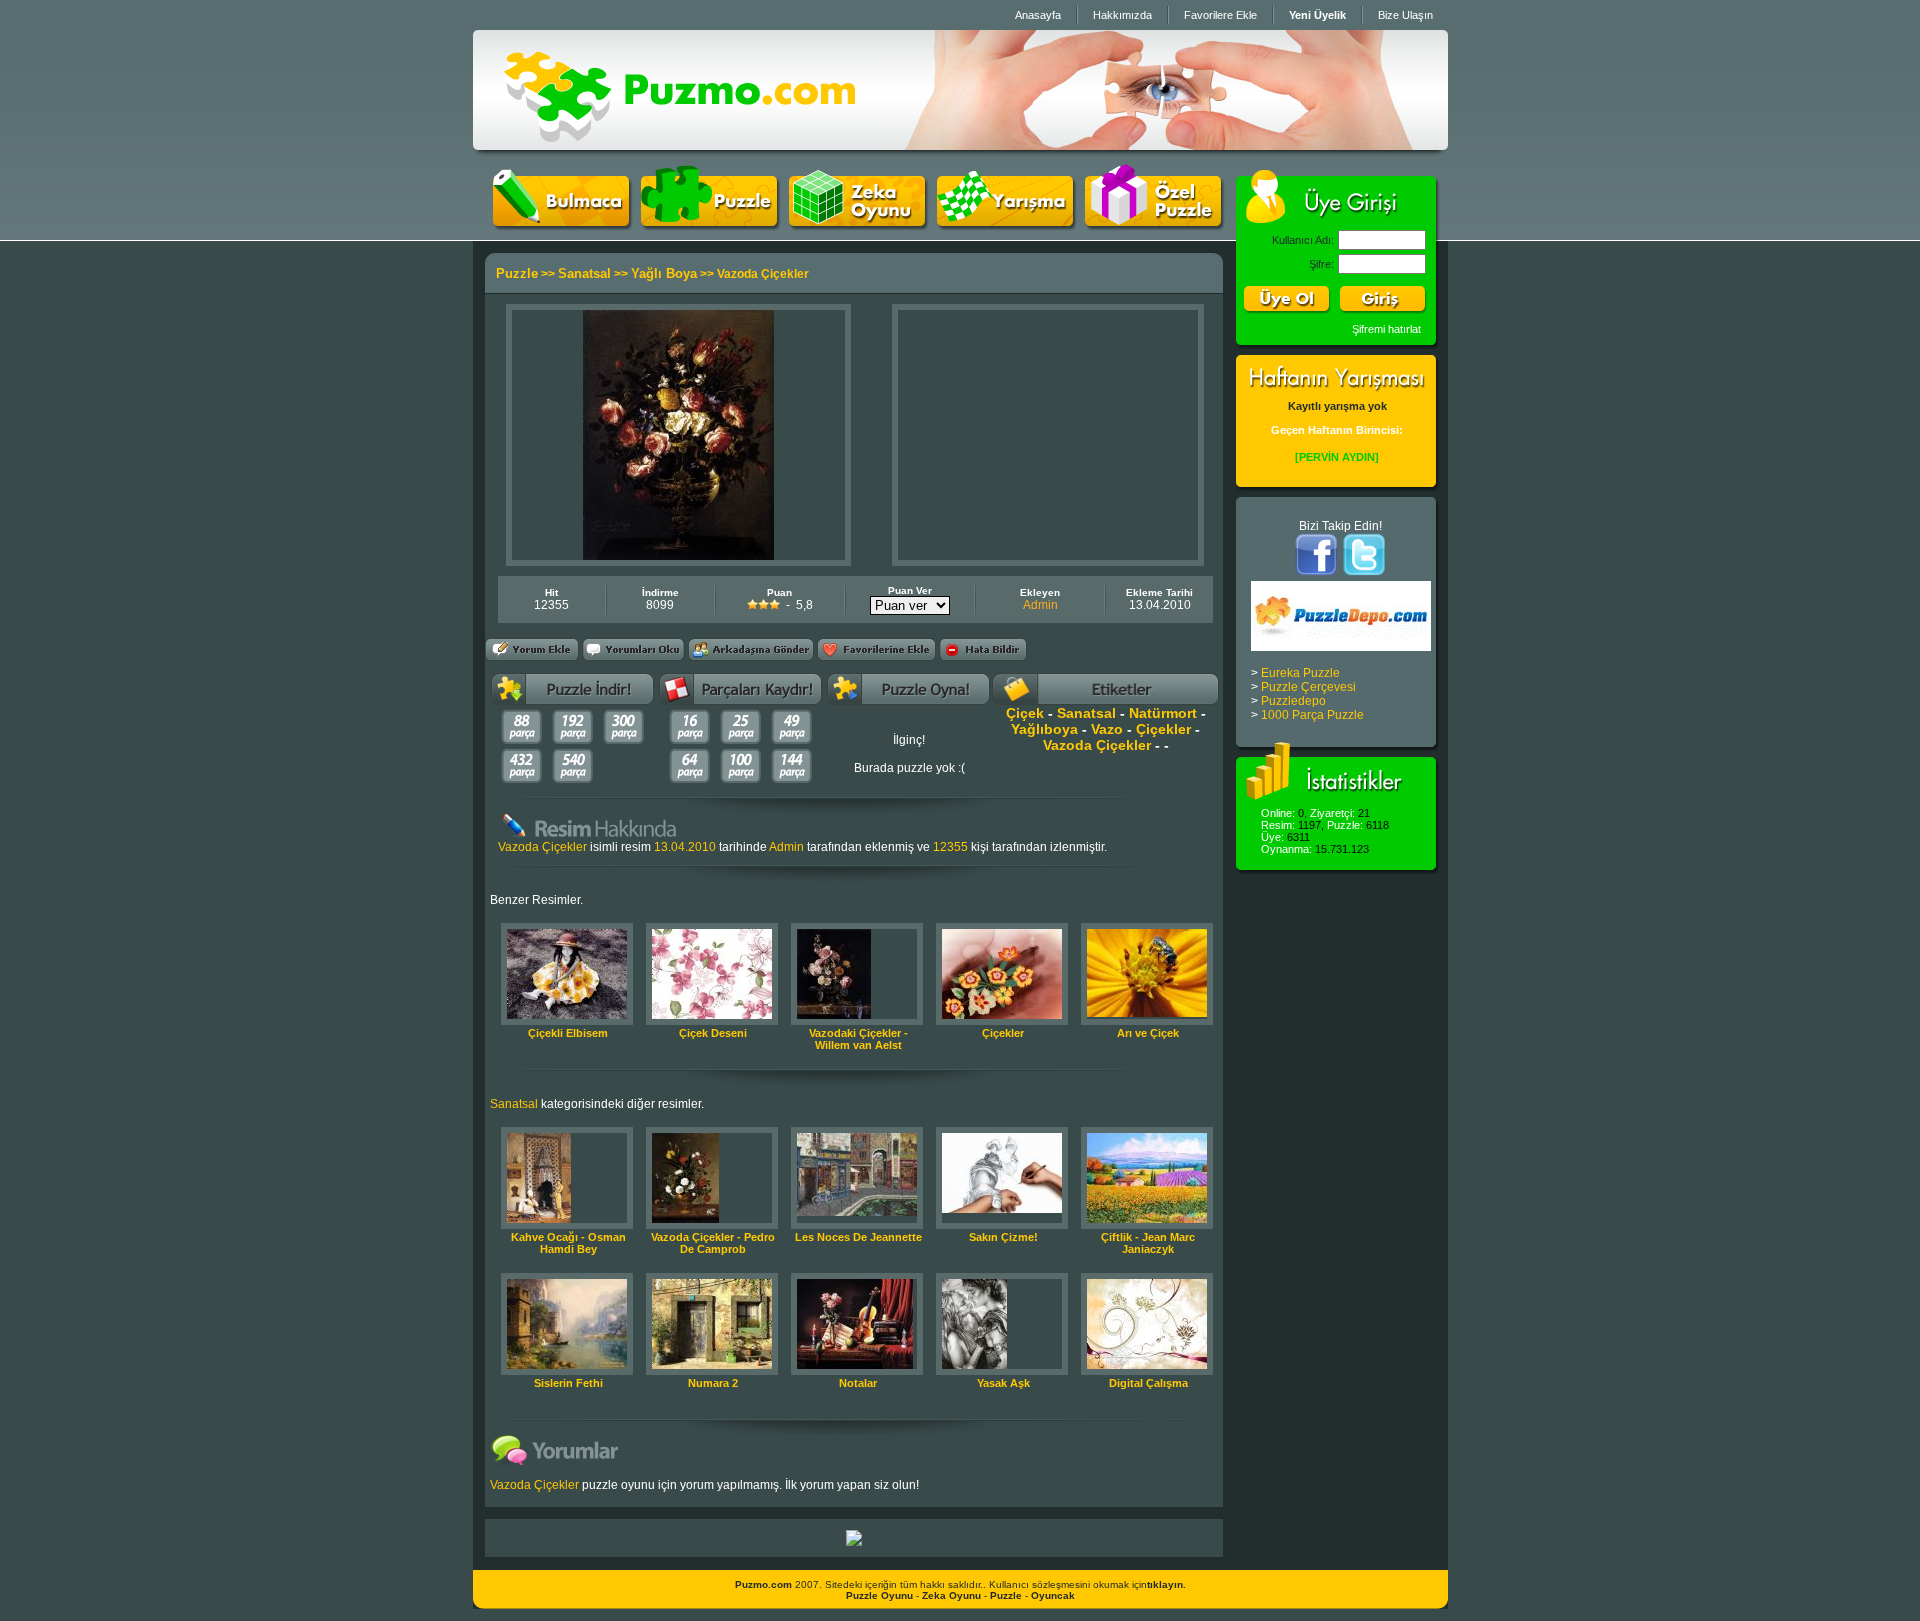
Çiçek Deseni (713, 1033)
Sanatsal (584, 273)
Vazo (1107, 729)
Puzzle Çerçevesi (1308, 687)
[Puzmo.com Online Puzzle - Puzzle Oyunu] (679, 146)
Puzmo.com (763, 1584)
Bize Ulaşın (1405, 15)
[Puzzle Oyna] (709, 222)
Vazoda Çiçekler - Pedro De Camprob (713, 1243)
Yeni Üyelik (1317, 15)
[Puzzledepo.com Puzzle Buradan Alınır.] (1341, 647)
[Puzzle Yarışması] (1005, 222)
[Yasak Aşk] (974, 1365)
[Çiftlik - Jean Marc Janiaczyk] (1147, 1219)
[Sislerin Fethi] (567, 1365)
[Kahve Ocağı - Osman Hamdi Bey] (539, 1219)
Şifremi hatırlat (1386, 329)
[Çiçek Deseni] (712, 1015)
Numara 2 (713, 1383)
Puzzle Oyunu (879, 1595)
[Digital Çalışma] (1147, 1365)
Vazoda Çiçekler (1097, 745)
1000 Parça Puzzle (1312, 715)
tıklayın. (1166, 1584)
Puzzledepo (1293, 701)
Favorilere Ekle (1220, 15)
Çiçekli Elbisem (568, 1033)
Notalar (858, 1383)
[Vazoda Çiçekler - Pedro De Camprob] (685, 1219)
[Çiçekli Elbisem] (567, 1015)
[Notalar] (855, 1365)
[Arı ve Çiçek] (1147, 1013)
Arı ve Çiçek (1148, 1033)
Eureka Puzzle (1300, 673)
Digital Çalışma (1148, 1383)
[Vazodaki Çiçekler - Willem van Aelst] (834, 1015)
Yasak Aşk (1003, 1383)
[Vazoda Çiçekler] (678, 556)
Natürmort (1163, 713)
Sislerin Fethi (568, 1383)
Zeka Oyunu (951, 1595)
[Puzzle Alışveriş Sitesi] (854, 1542)
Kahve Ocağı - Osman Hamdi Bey (568, 1243)
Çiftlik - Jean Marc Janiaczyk (1148, 1243)
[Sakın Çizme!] (1002, 1209)
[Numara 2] (712, 1365)
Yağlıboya (1044, 729)
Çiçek (1025, 713)
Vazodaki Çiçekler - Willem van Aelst (858, 1039)
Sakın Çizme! (1003, 1237)
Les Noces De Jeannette (858, 1237)
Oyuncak (1053, 1595)
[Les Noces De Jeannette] (857, 1212)
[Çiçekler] (1002, 1015)
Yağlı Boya (664, 273)
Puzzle (517, 273)
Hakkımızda (1122, 15)
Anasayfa (1038, 15)
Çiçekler (1163, 729)
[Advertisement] (1048, 435)
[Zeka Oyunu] (857, 222)
